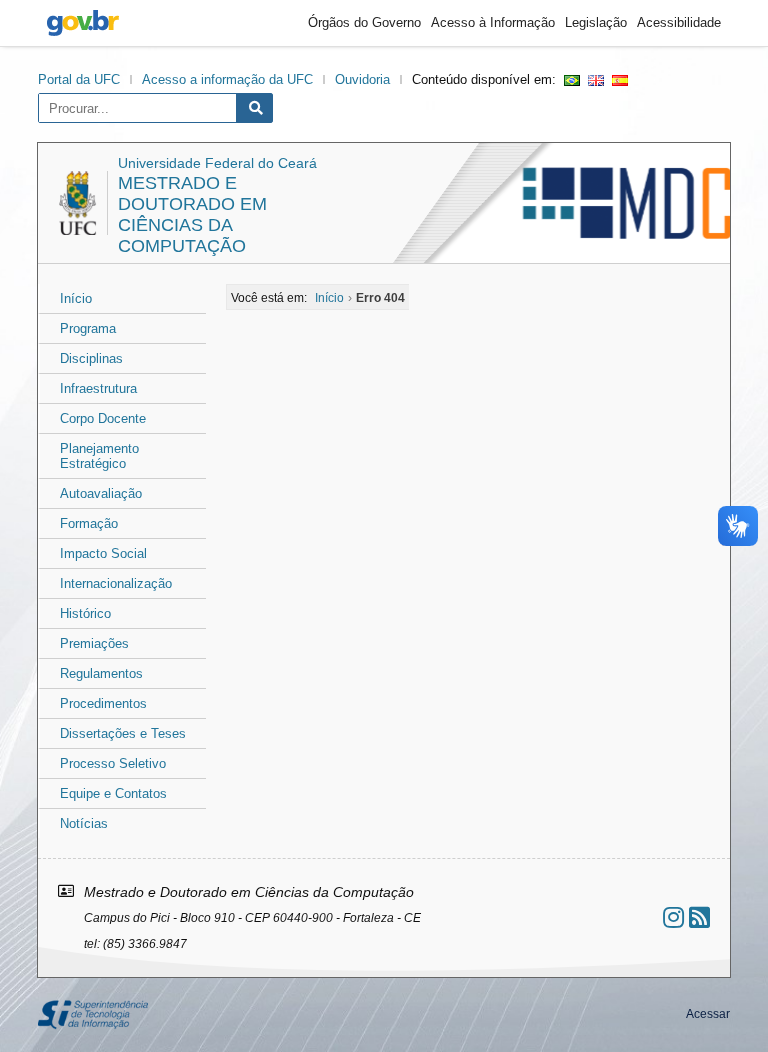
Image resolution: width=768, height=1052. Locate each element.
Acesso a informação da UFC (227, 79)
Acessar (708, 1014)
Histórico (85, 613)
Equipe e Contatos (113, 793)
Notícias (84, 823)
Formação (89, 523)
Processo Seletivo (113, 763)
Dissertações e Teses (123, 733)
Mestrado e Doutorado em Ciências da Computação (192, 214)
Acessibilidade (679, 22)
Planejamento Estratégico (99, 456)
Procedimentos (103, 703)
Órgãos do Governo (364, 22)
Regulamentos (101, 673)
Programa (88, 328)
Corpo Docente (103, 418)
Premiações (94, 643)
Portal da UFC (79, 79)
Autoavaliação (101, 493)
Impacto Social (103, 553)
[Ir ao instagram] (673, 917)
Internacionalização (116, 583)
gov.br (83, 23)
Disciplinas (91, 358)
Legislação (596, 22)
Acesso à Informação (493, 22)
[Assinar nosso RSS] (699, 917)
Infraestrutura (98, 388)
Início (76, 298)
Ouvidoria (362, 79)
